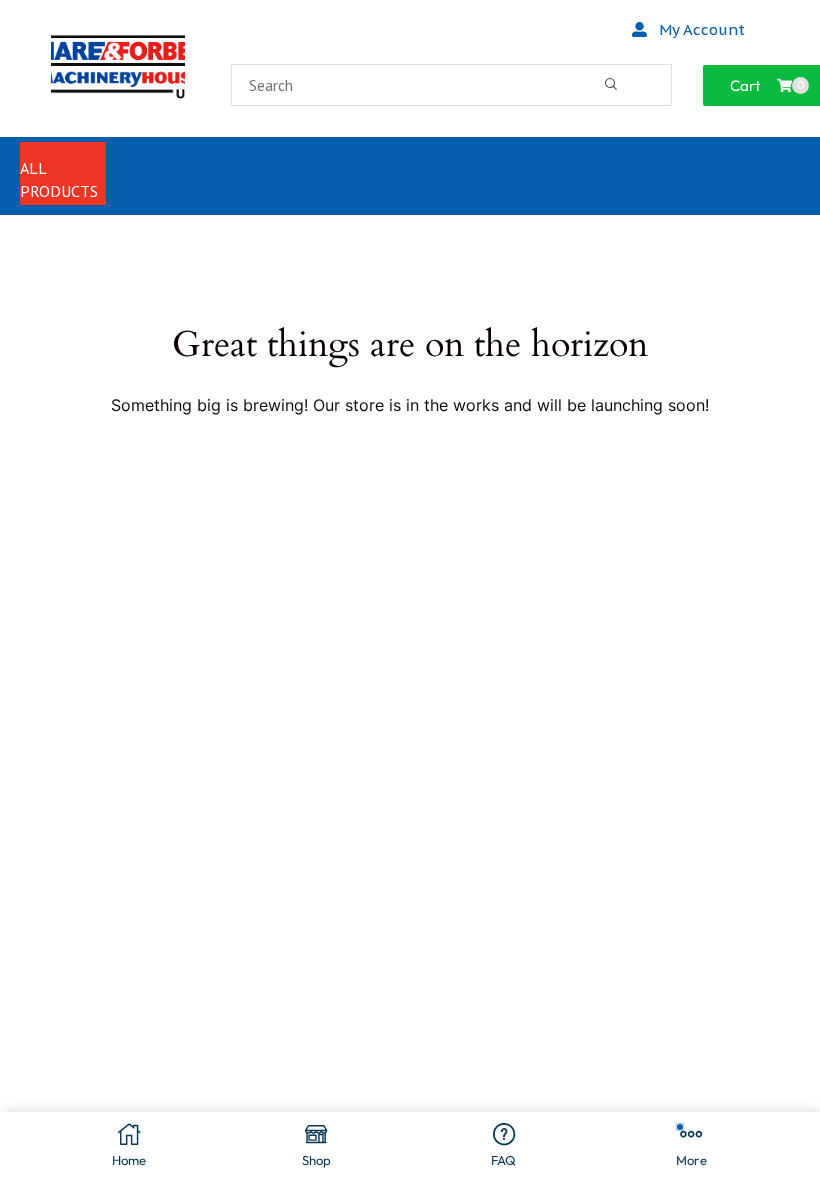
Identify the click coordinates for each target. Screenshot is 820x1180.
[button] (688, 29)
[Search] (611, 85)
